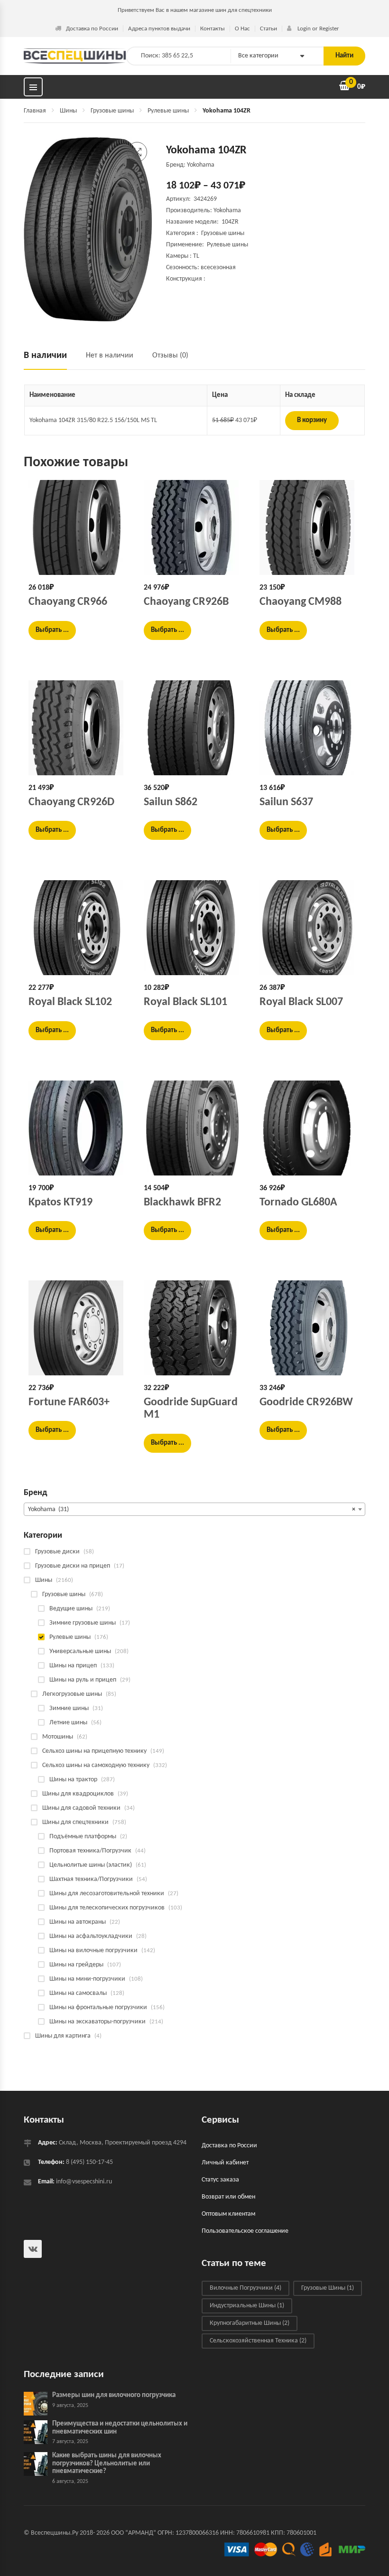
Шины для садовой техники (81, 1808)
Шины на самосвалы (78, 1993)
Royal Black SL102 (70, 1002)
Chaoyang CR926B (186, 602)
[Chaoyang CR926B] (194, 527)
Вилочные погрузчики (245, 2289)
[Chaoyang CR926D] (79, 728)
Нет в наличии (110, 356)
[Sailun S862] (194, 728)
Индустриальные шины (247, 2306)
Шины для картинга (63, 2036)
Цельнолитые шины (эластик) (91, 1865)
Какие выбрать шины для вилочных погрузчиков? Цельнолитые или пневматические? (107, 2464)
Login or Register (318, 29)
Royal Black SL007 (301, 1002)
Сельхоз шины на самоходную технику (96, 1765)
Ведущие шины (71, 1609)
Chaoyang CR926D (71, 802)
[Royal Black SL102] (79, 928)
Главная (35, 111)
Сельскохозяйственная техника (258, 2341)
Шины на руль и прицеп (83, 1680)
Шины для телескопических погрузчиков (107, 1908)
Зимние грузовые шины (83, 1623)
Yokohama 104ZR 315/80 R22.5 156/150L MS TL (93, 420)
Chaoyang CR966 (68, 602)
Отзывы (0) (170, 356)
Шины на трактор (73, 1780)
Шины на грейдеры (76, 1965)
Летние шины (68, 1723)
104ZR (230, 222)
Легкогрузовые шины (72, 1694)
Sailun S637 (286, 802)
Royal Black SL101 (185, 1002)
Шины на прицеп (73, 1666)
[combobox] (194, 1509)
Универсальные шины (80, 1651)
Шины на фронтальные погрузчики (98, 2007)
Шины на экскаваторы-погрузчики (97, 2022)
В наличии (45, 356)
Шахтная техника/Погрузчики (91, 1879)
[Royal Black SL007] (310, 928)
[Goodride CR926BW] (310, 1328)
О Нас (242, 29)
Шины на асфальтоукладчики (91, 1936)
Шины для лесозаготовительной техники (107, 1894)
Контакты (213, 29)
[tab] (50, 360)
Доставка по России (92, 29)
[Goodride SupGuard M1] (194, 1328)
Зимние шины (69, 1708)
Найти (344, 56)
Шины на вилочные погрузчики (93, 1951)
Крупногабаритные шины (250, 2324)
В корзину (312, 420)
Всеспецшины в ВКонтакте (33, 2249)
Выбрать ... (52, 630)
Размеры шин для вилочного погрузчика (114, 2396)
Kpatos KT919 (60, 1203)
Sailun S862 (171, 802)
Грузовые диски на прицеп (73, 1566)
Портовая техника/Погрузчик (90, 1851)
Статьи (269, 29)
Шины (68, 111)
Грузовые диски (57, 1552)
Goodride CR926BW (306, 1402)
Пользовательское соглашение (245, 2232)
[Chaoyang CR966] (79, 527)
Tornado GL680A (298, 1203)
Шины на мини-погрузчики (87, 1979)
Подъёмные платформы (83, 1837)
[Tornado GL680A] (310, 1128)
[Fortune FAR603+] (79, 1328)
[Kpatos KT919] (79, 1128)
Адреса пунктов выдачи (159, 29)
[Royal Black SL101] (194, 928)
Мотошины (58, 1737)
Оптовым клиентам (228, 2214)
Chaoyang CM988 (301, 602)
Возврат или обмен (228, 2197)
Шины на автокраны (78, 1922)
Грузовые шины (112, 111)
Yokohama (227, 211)
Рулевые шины (168, 111)
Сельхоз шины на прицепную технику (94, 1751)
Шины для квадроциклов (78, 1794)
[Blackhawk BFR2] (194, 1128)
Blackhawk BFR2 (182, 1203)
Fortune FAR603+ (69, 1402)
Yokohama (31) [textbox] (192, 1509)
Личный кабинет (225, 2163)
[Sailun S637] (310, 728)
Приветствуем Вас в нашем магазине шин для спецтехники (195, 10)
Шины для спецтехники (75, 1822)
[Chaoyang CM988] (310, 527)
